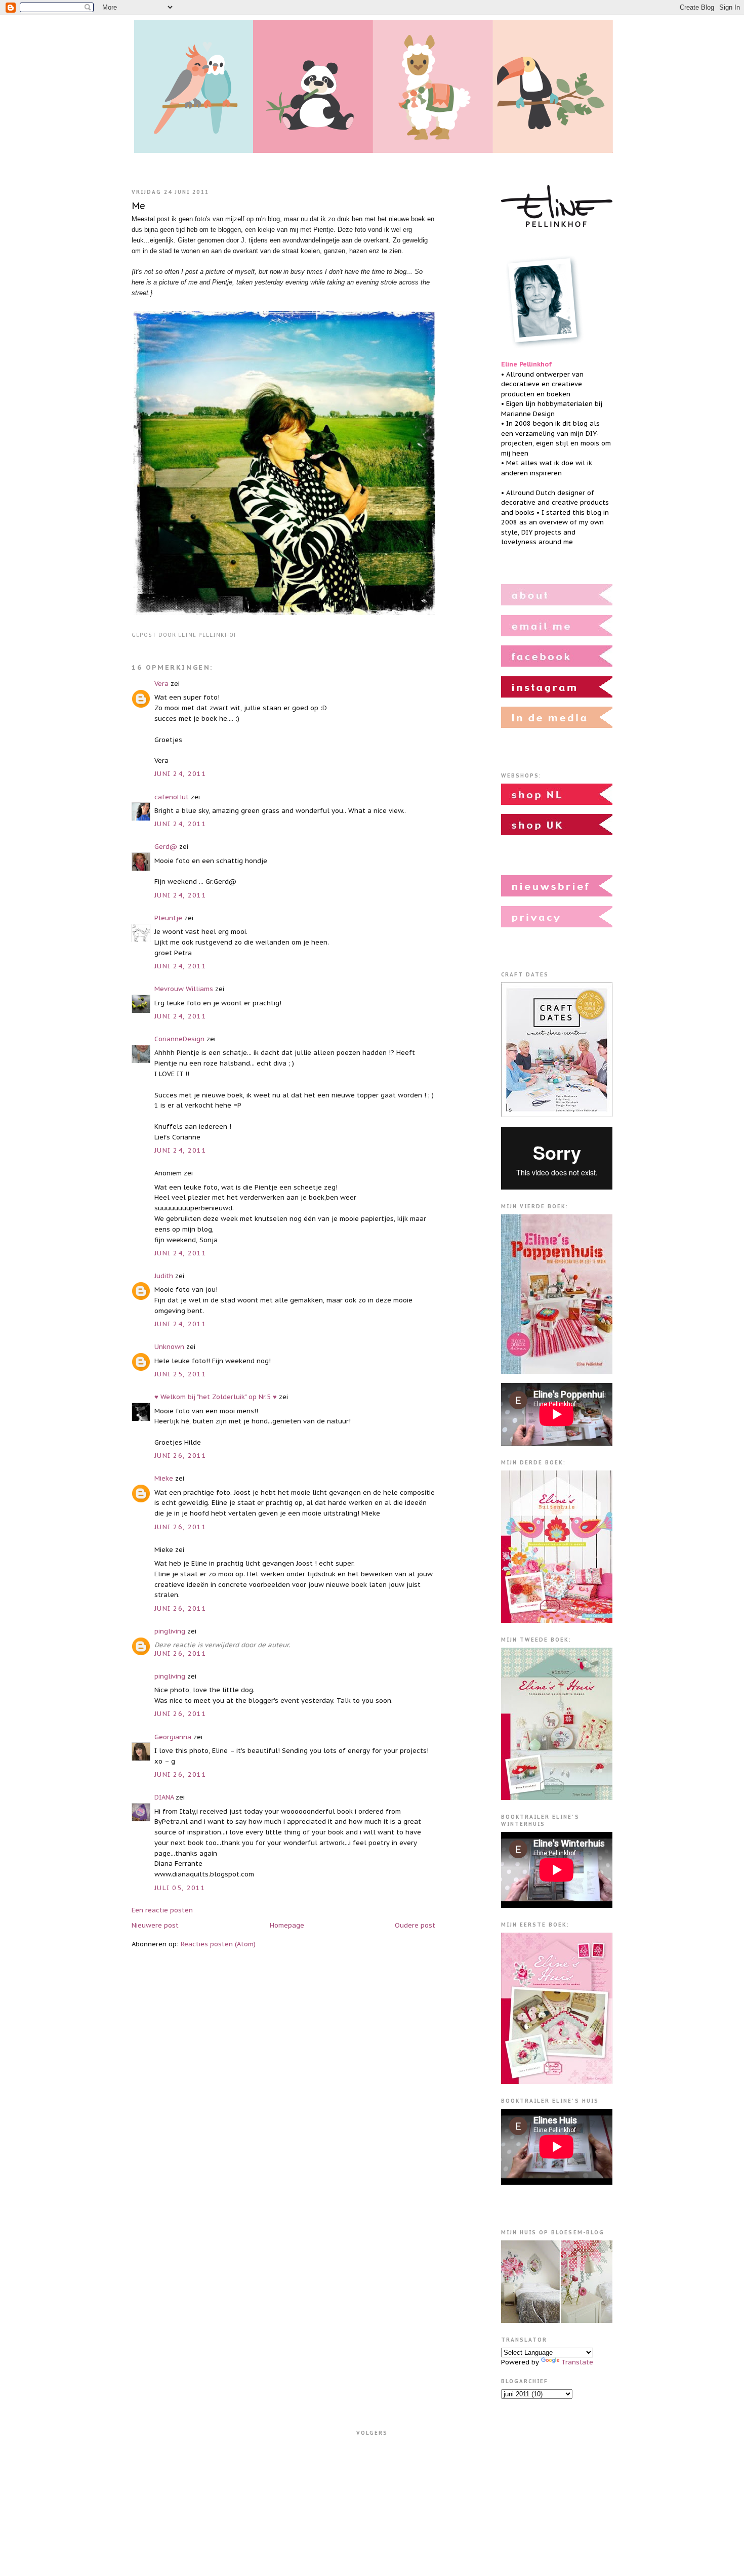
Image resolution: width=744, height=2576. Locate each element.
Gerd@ (166, 847)
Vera (161, 684)
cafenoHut (172, 797)
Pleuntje (168, 918)
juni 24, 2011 (180, 774)
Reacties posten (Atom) (218, 1944)
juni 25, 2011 (180, 1374)
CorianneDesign (180, 1039)
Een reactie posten (162, 1910)
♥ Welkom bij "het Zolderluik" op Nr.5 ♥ (216, 1397)
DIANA (164, 1797)
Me (138, 206)
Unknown (169, 1347)
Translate (577, 2362)
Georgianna (173, 1737)
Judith (164, 1276)
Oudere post (415, 1925)
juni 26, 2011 (180, 1456)
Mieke (164, 1478)
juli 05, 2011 (180, 1888)
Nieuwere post (155, 1925)
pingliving (170, 1631)
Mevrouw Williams (184, 989)
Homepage (287, 1925)
